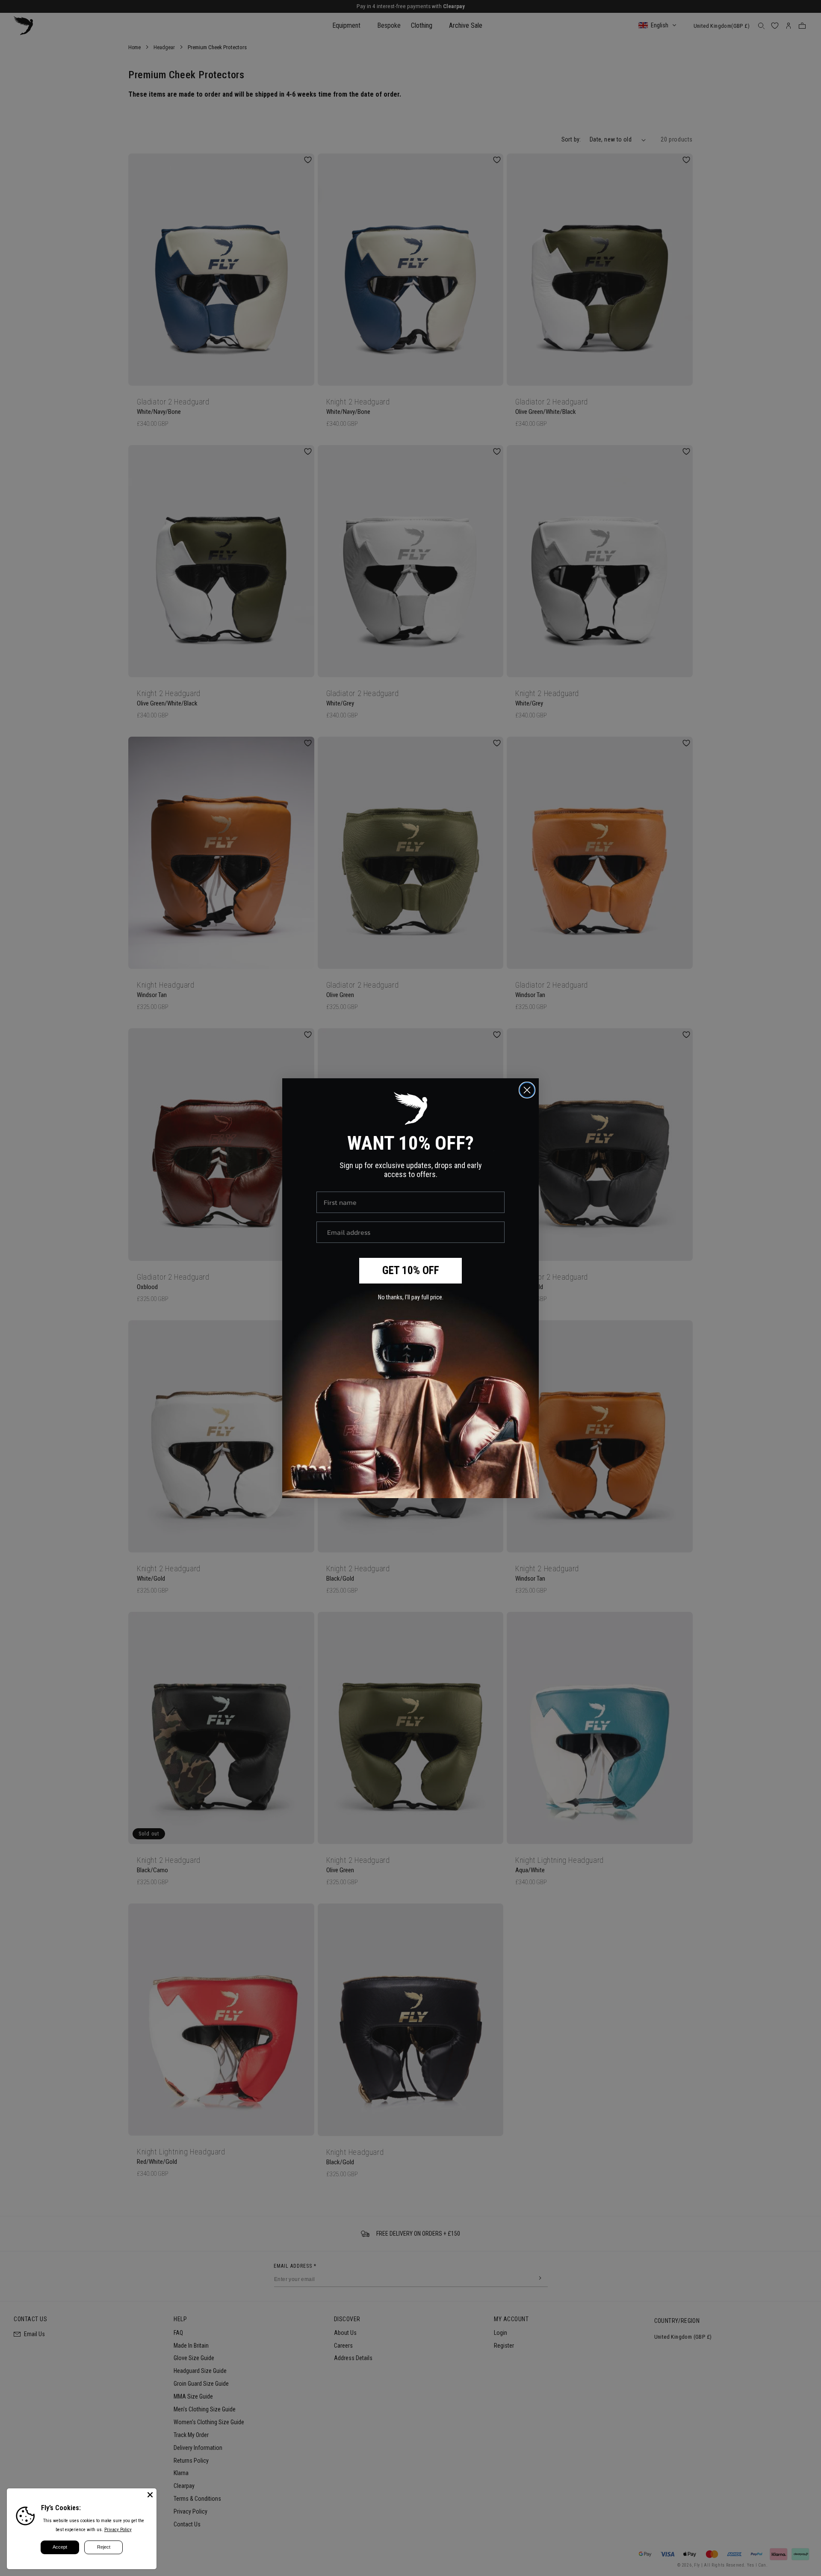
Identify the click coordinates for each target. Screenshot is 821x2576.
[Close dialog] (527, 1090)
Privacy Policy (118, 2530)
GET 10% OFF (411, 1270)
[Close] (150, 2495)
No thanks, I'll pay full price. (411, 1297)
